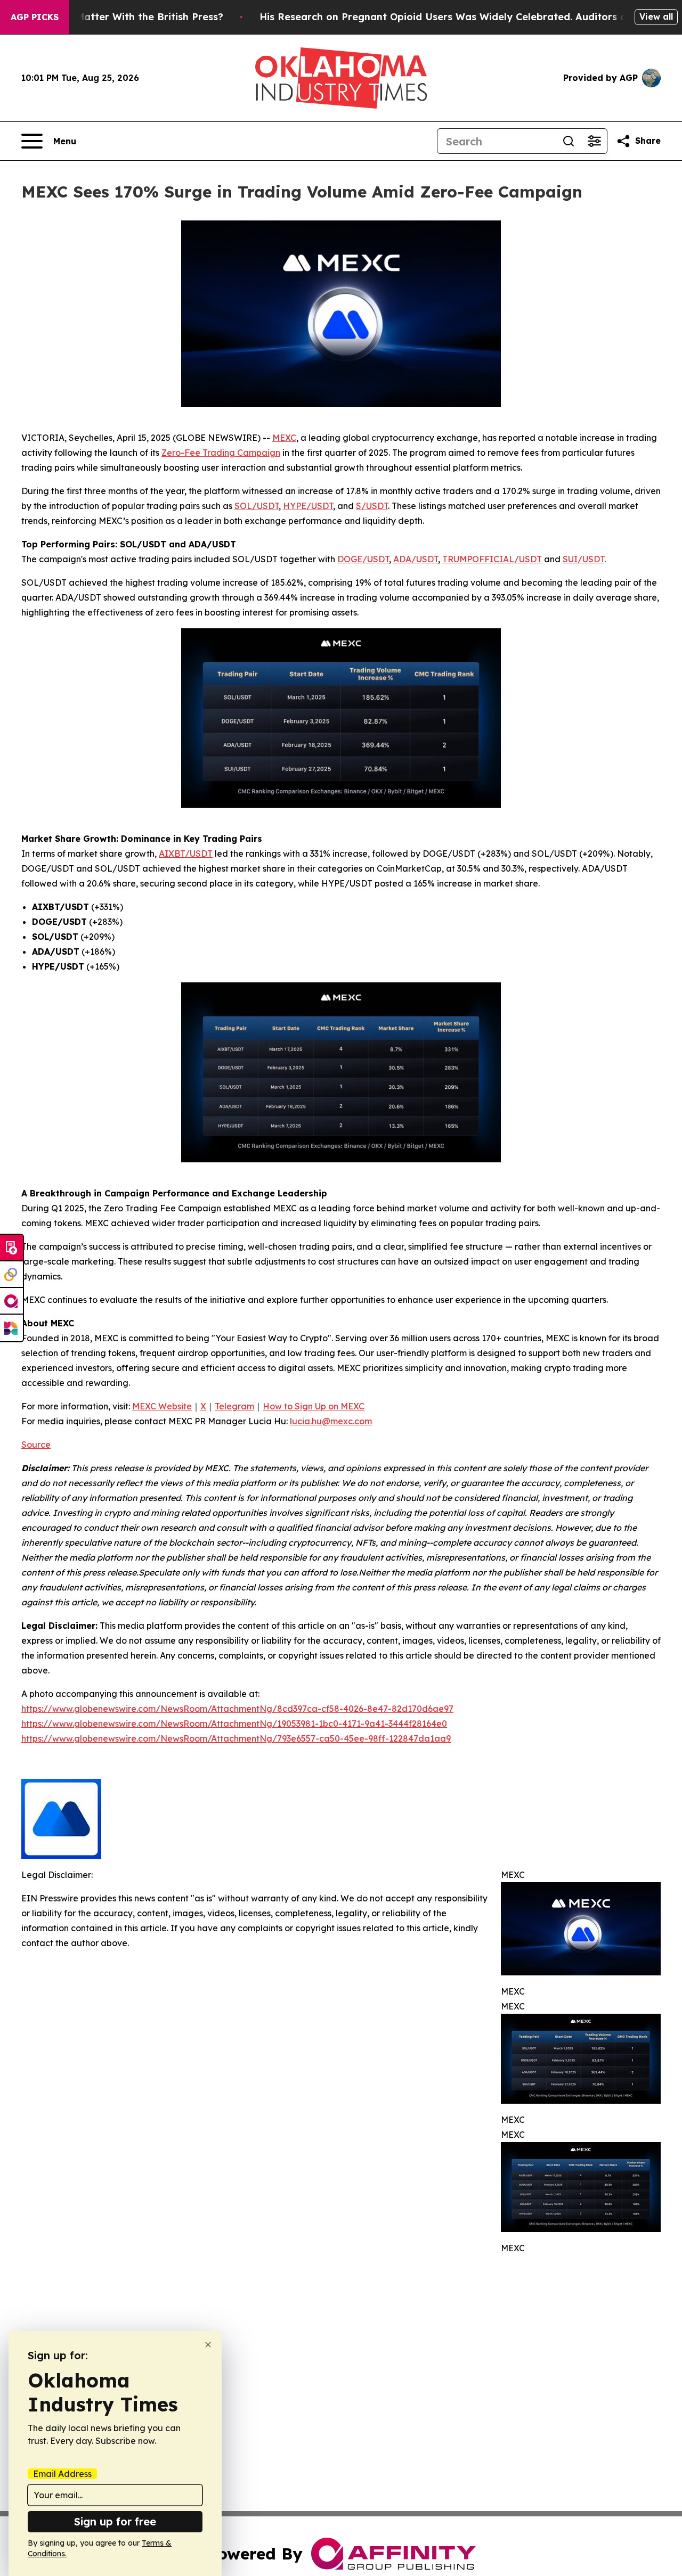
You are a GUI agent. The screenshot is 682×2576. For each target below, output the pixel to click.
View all (656, 17)
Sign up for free (115, 2521)
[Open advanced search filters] (594, 141)
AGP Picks (35, 17)
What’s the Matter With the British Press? (121, 17)
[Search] (569, 141)
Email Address (62, 2474)
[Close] (208, 2345)
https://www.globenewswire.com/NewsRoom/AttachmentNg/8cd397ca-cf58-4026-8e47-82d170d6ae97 (237, 1709)
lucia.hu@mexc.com (331, 1421)
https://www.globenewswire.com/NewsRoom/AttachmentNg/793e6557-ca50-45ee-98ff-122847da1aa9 (236, 1738)
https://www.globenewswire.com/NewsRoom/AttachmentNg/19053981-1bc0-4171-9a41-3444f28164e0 (234, 1724)
